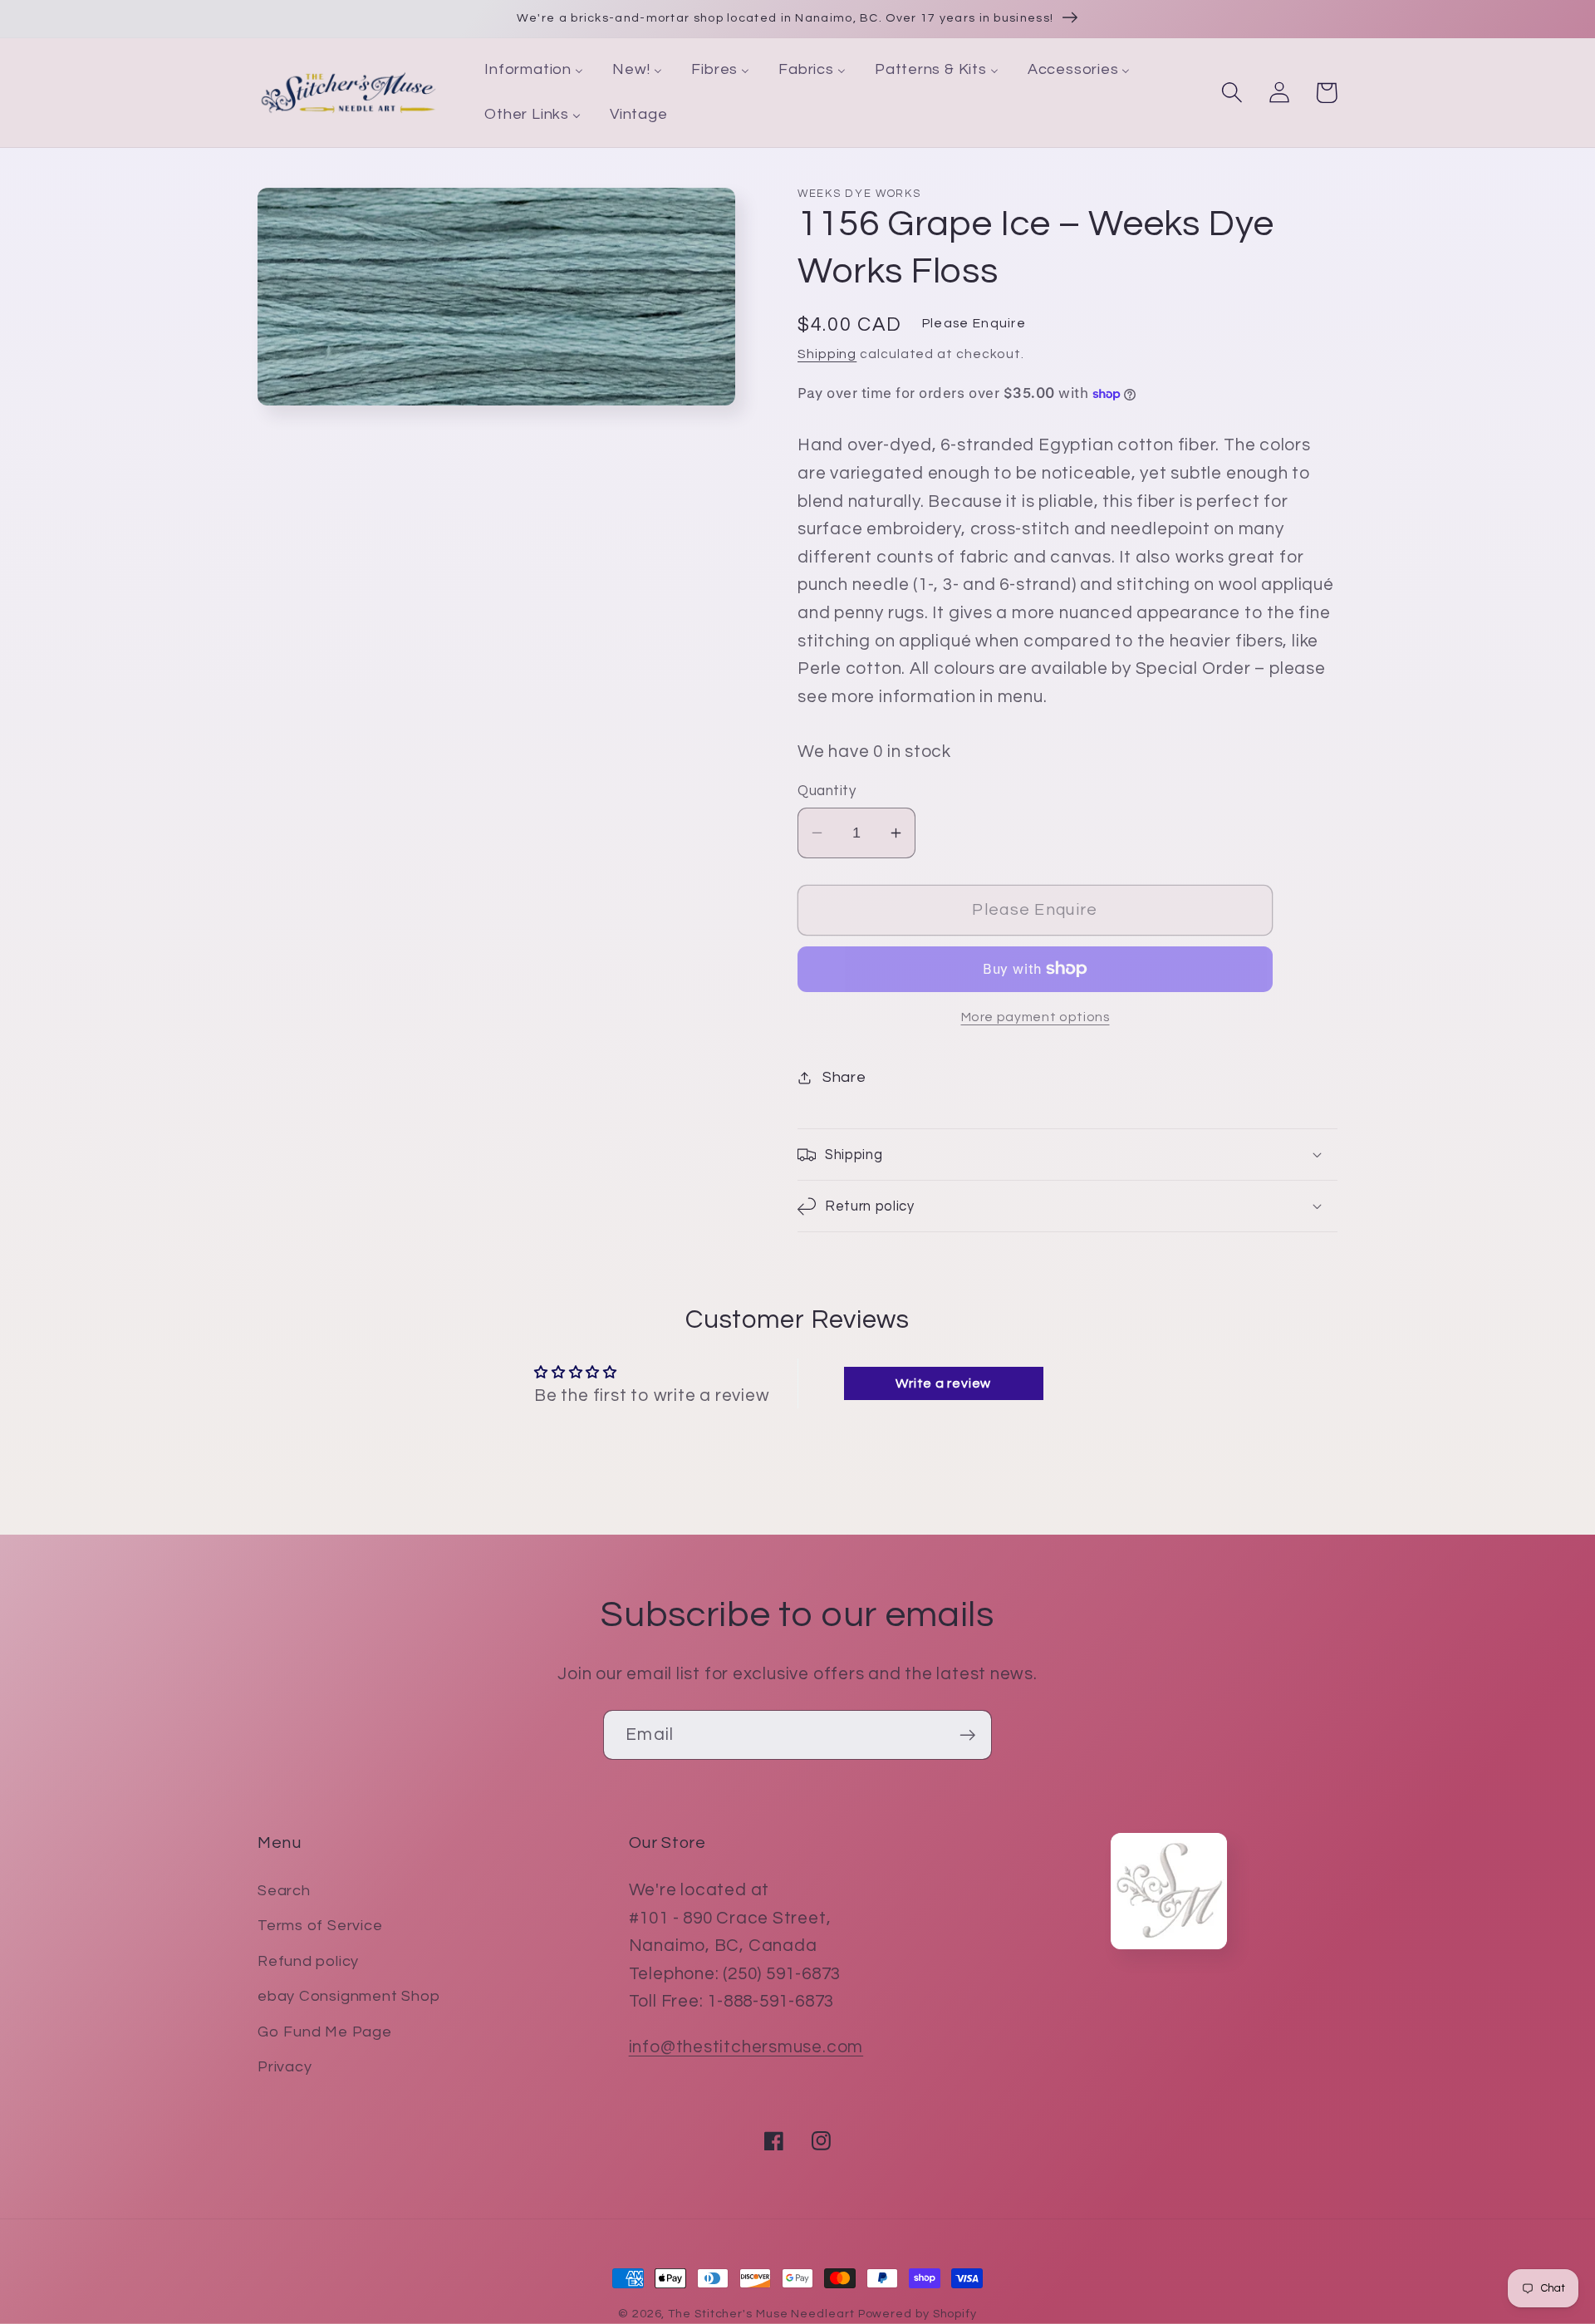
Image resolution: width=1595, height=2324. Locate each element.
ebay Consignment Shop (348, 1996)
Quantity (827, 791)
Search (284, 1891)
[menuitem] (534, 71)
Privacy (285, 2067)
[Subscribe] (967, 1735)
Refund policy (308, 1961)
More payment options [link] (1036, 1017)
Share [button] (844, 1077)
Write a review (943, 1383)
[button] (1232, 93)
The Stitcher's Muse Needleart (761, 2314)
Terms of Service (320, 1926)
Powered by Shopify (918, 2314)
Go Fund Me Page (325, 2032)
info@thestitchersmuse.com (746, 2047)
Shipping (827, 354)
